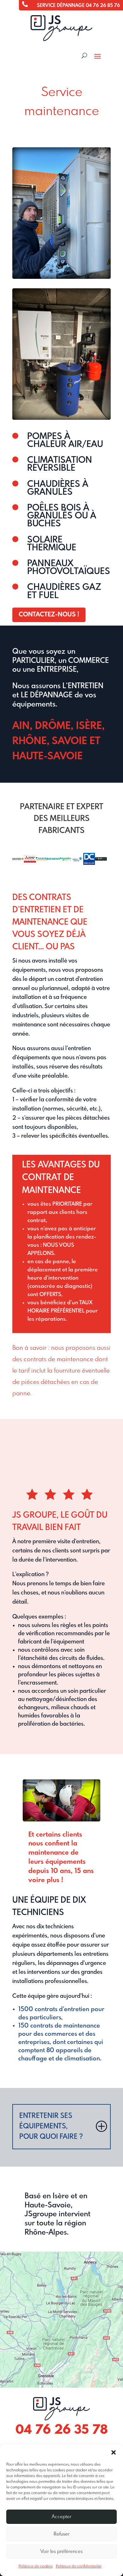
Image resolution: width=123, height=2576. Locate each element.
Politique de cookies (36, 2567)
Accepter (61, 2517)
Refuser (61, 2534)
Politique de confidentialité (79, 2567)
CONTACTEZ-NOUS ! (49, 615)
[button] (114, 2452)
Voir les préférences (61, 2552)
